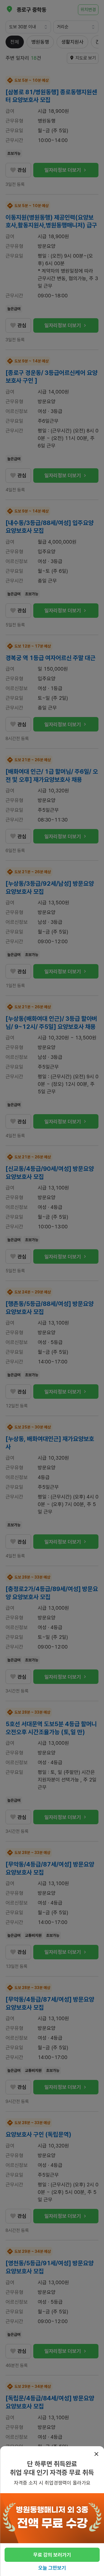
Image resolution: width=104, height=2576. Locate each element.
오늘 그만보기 (52, 2568)
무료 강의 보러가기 (52, 2555)
